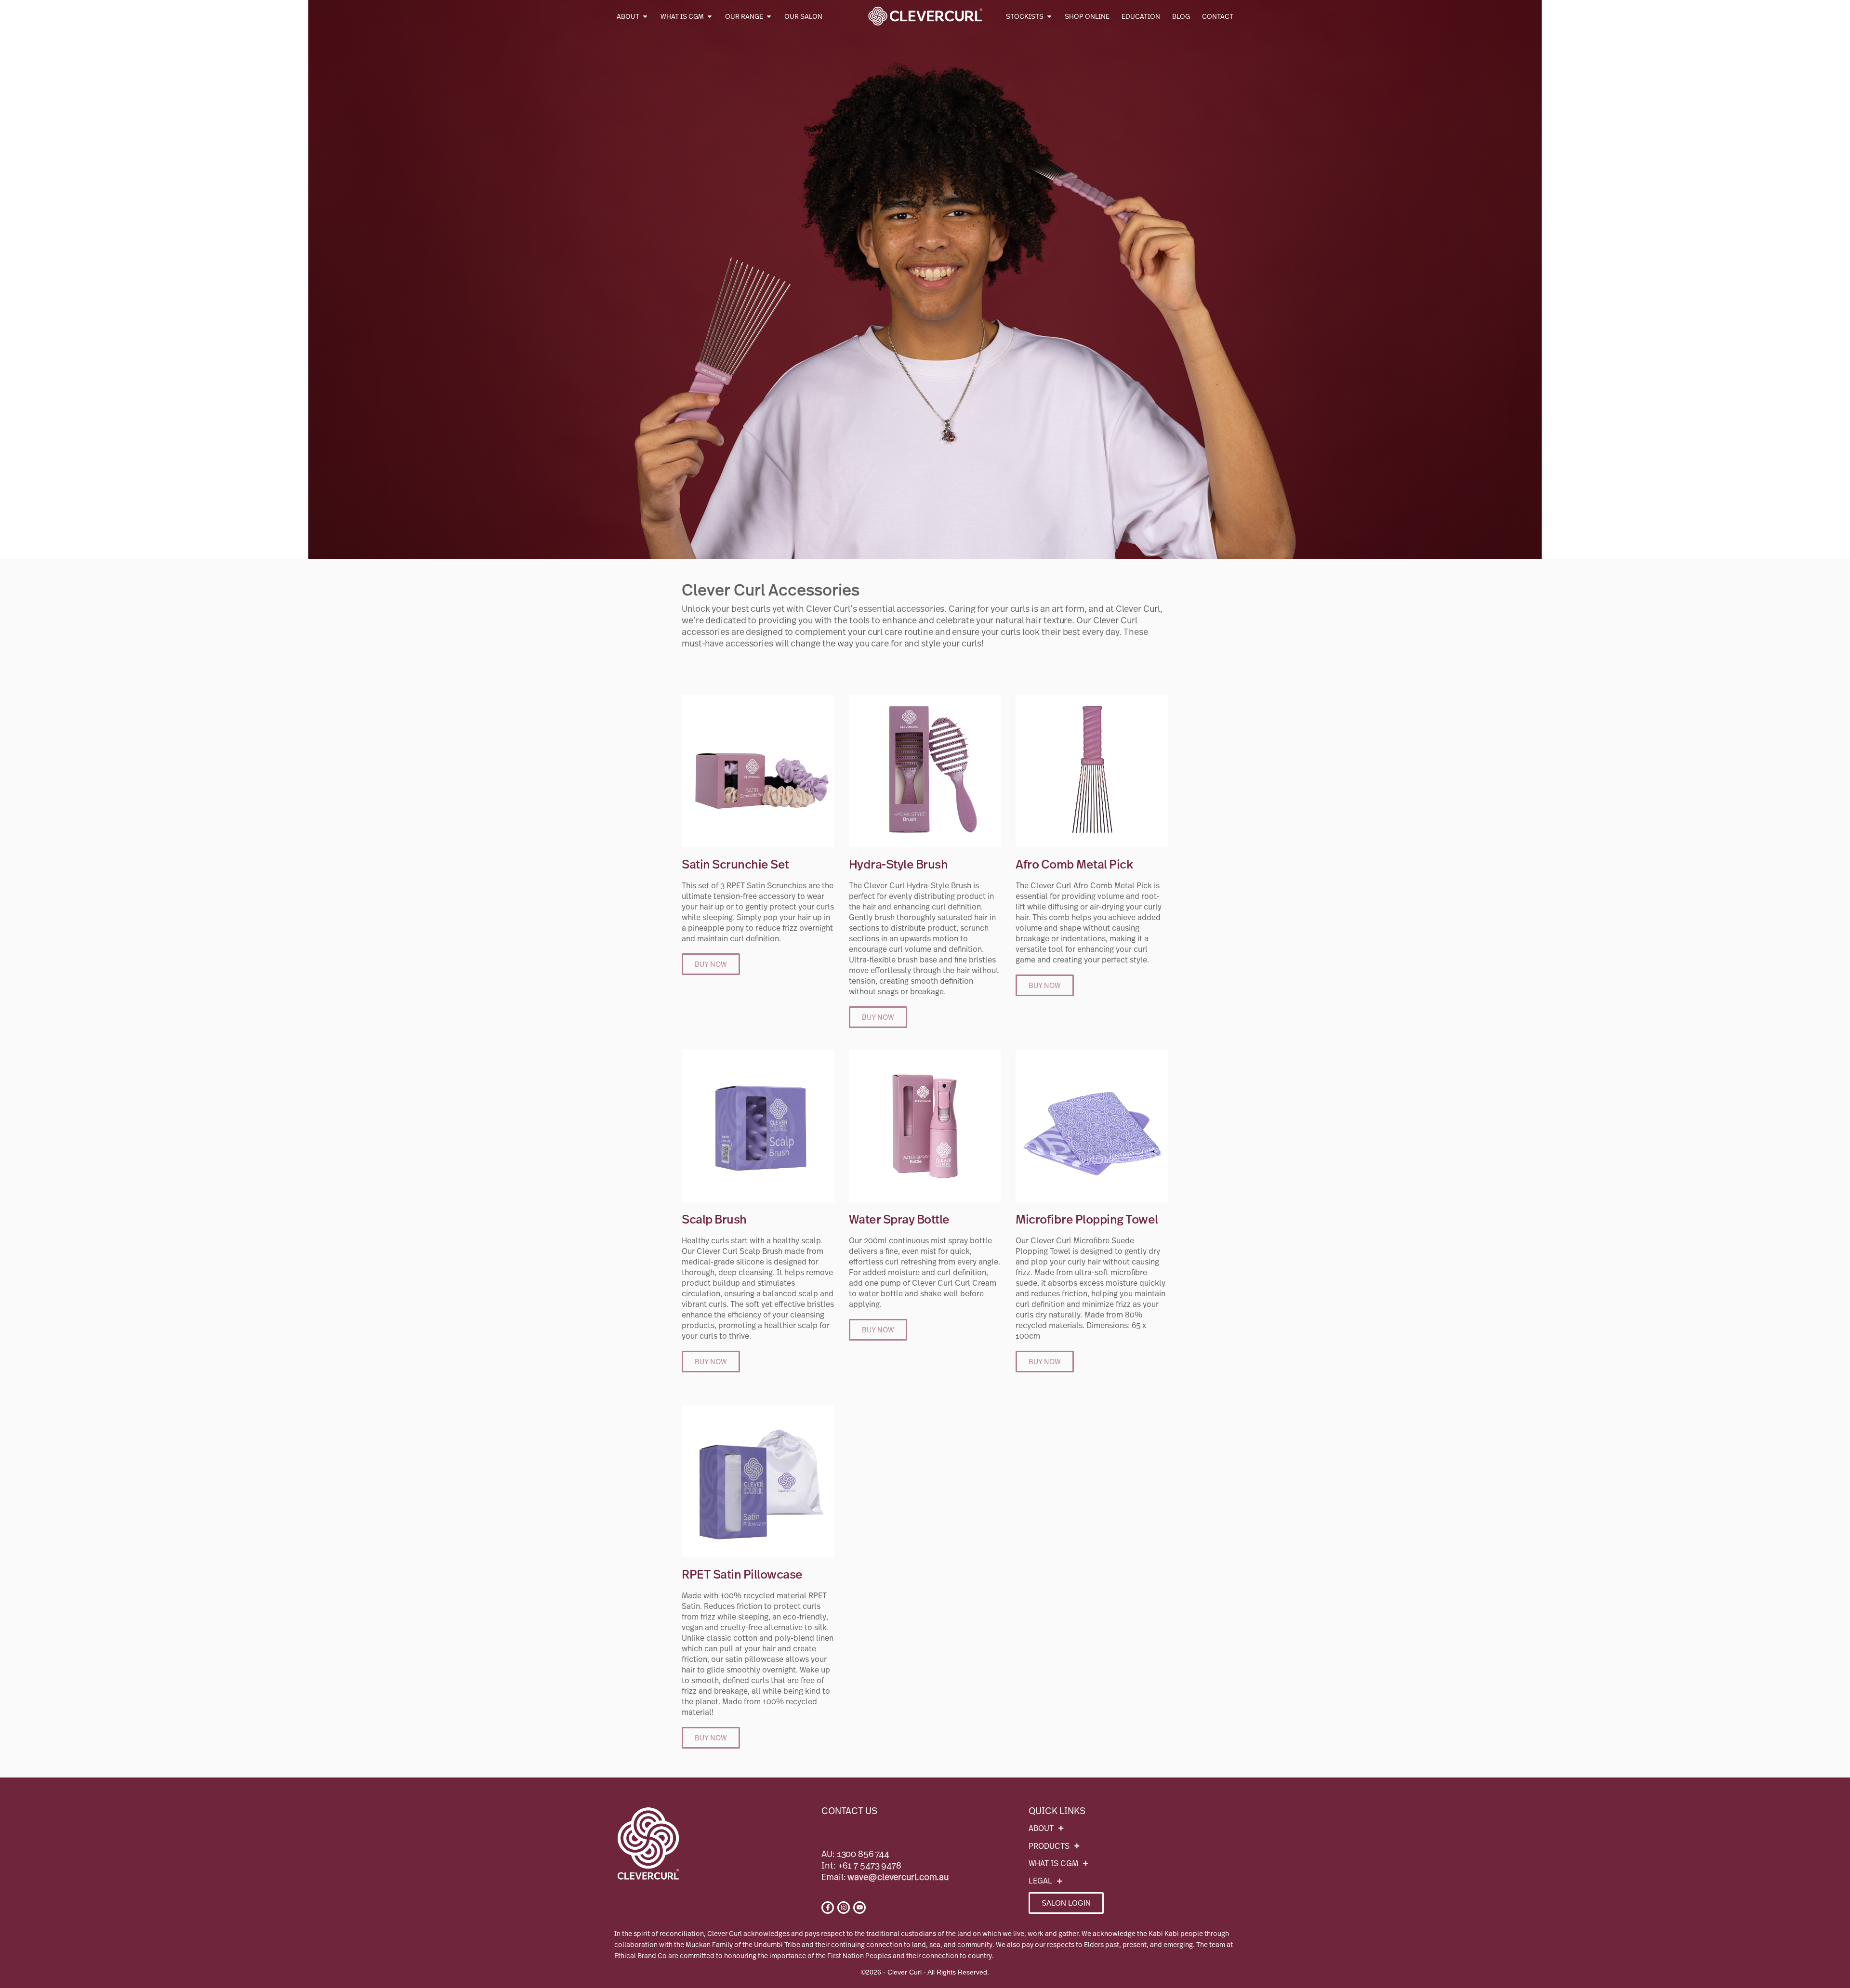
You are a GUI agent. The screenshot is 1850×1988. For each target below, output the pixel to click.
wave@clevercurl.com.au (898, 1877)
